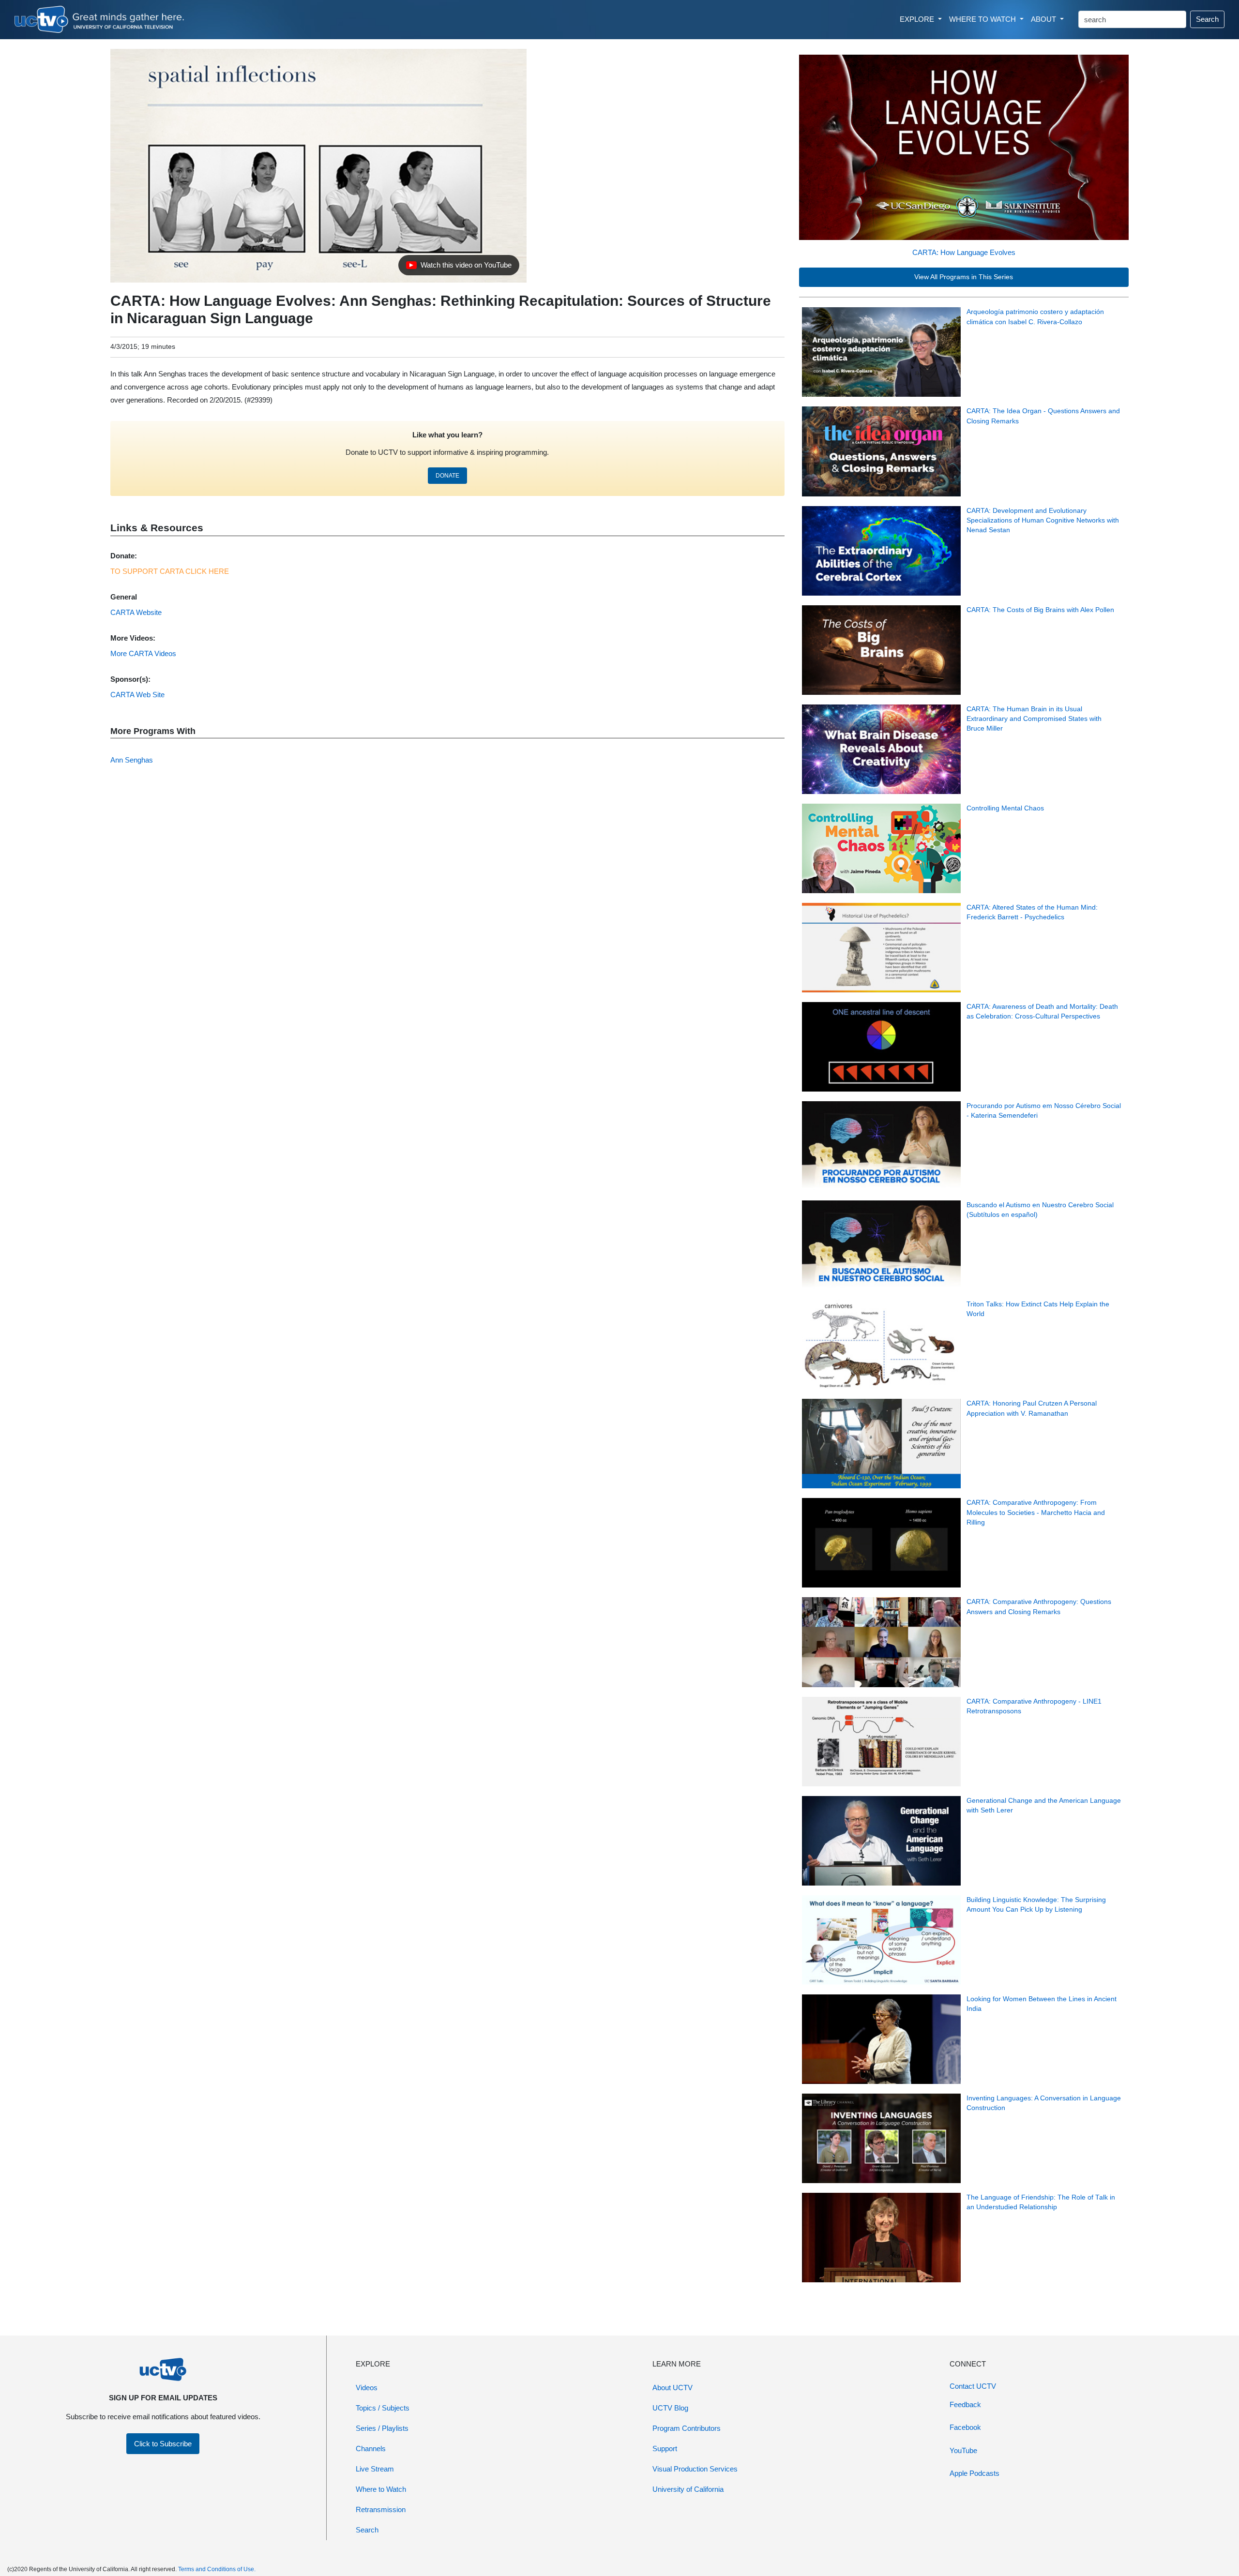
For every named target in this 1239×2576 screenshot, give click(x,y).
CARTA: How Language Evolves (964, 252)
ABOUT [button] (1044, 19)
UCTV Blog (670, 2408)
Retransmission (381, 2509)
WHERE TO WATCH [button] (983, 19)
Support (665, 2449)
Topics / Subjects (383, 2408)
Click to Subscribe (163, 2444)
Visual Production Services (695, 2469)
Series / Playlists (382, 2428)
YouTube (963, 2450)
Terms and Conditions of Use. (217, 2569)
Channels (371, 2449)
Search (1207, 19)
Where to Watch (381, 2489)
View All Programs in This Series (964, 277)
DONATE (447, 476)
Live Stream (375, 2469)
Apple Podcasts (975, 2473)
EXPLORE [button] (918, 19)
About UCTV (672, 2388)
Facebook (965, 2427)
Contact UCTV (973, 2386)
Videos (367, 2388)
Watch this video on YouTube (459, 268)
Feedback (965, 2404)
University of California (688, 2489)
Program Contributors (687, 2428)
